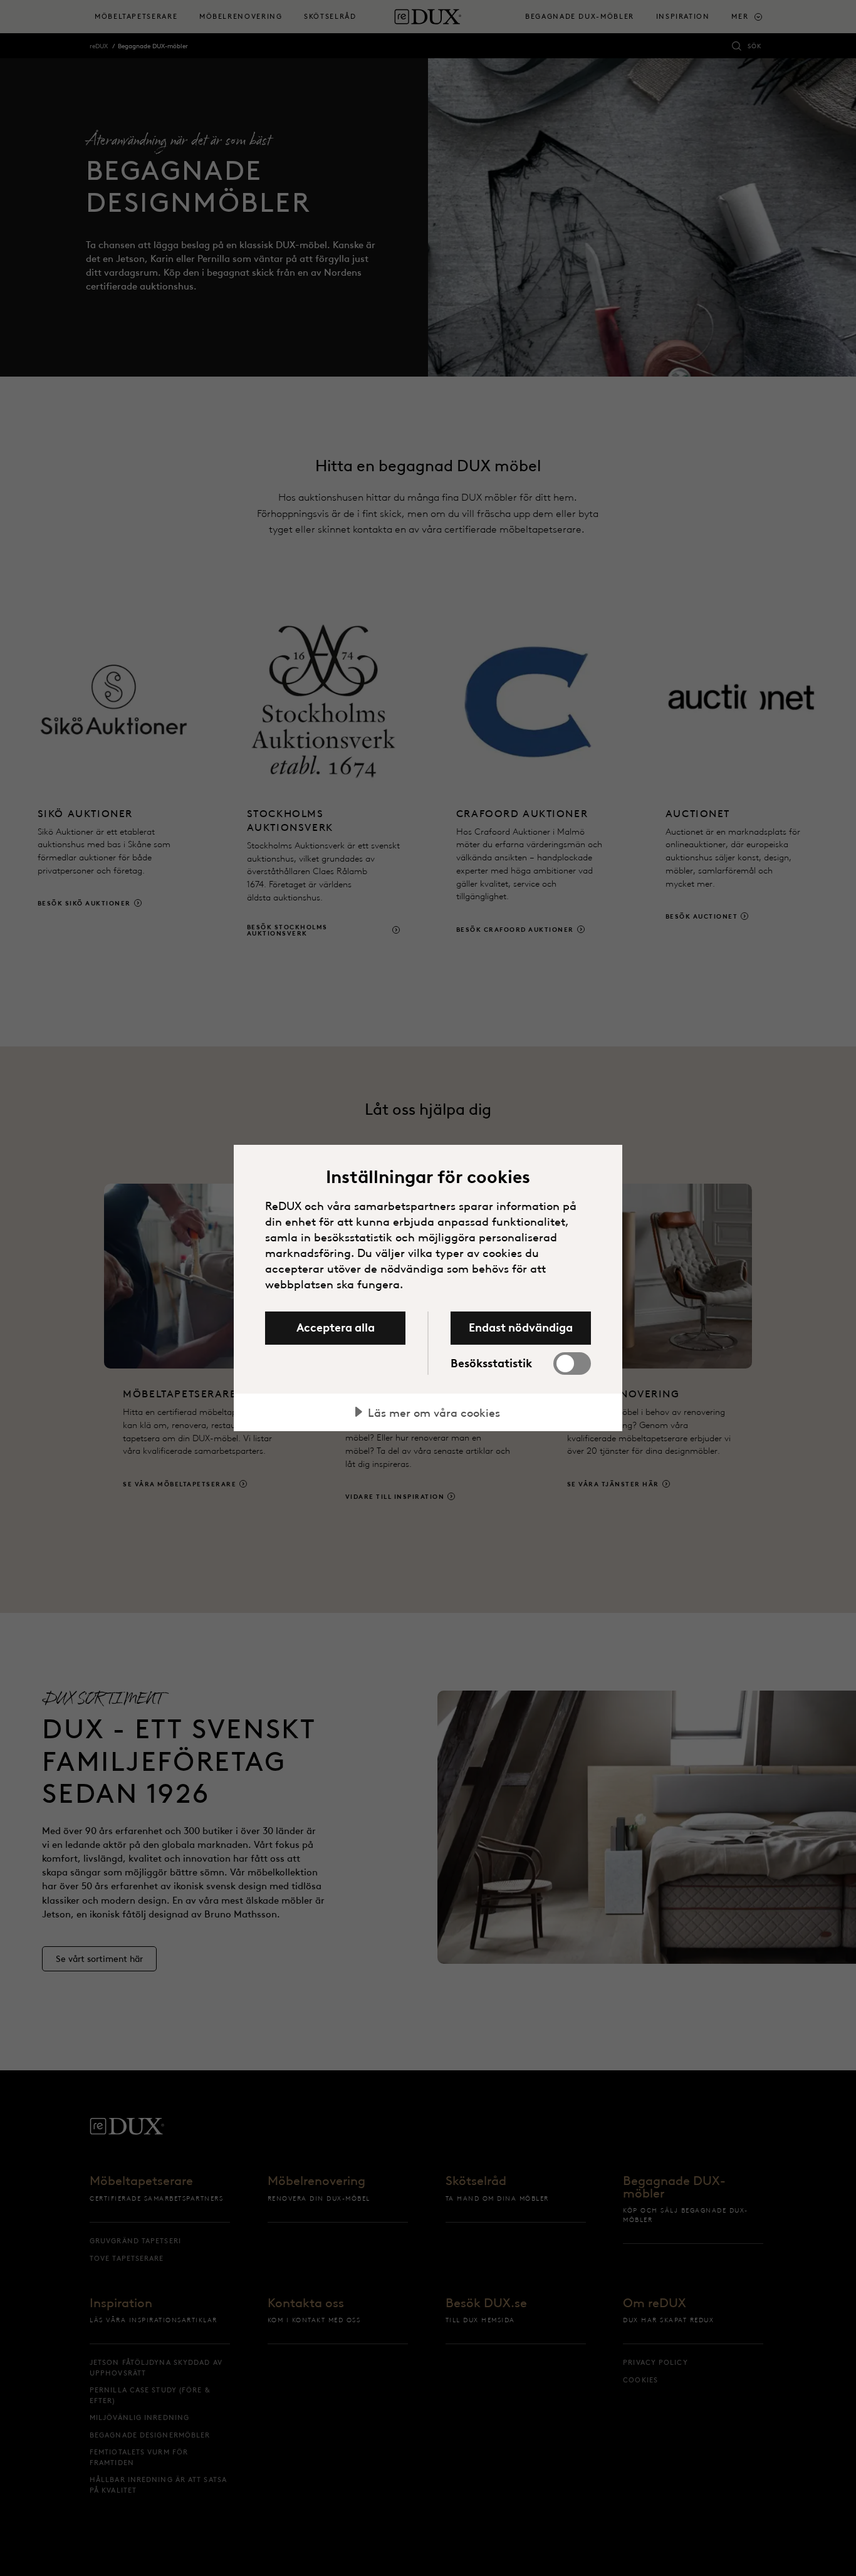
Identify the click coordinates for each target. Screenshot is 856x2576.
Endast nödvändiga (521, 1328)
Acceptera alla (336, 1328)
